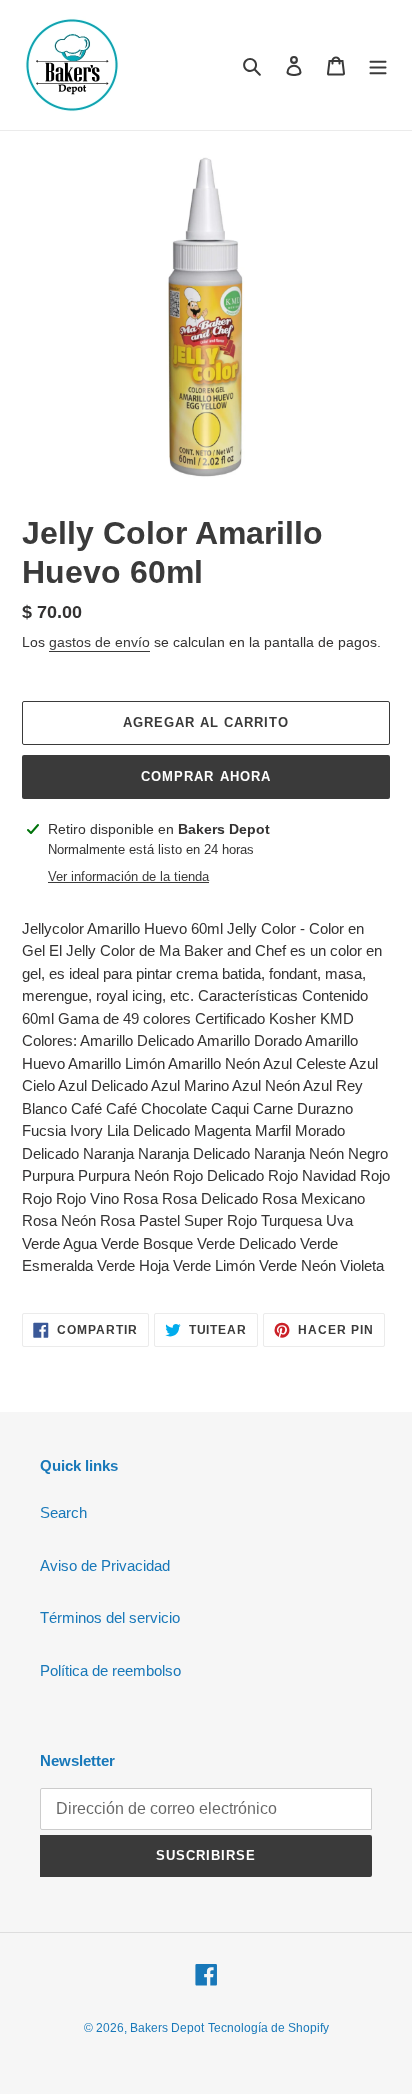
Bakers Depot (167, 2028)
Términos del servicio (110, 1617)
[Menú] (378, 65)
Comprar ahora (206, 776)
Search (63, 1512)
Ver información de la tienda (128, 876)
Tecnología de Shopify (268, 2028)
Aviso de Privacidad (105, 1565)
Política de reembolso (110, 1670)
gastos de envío (99, 642)
